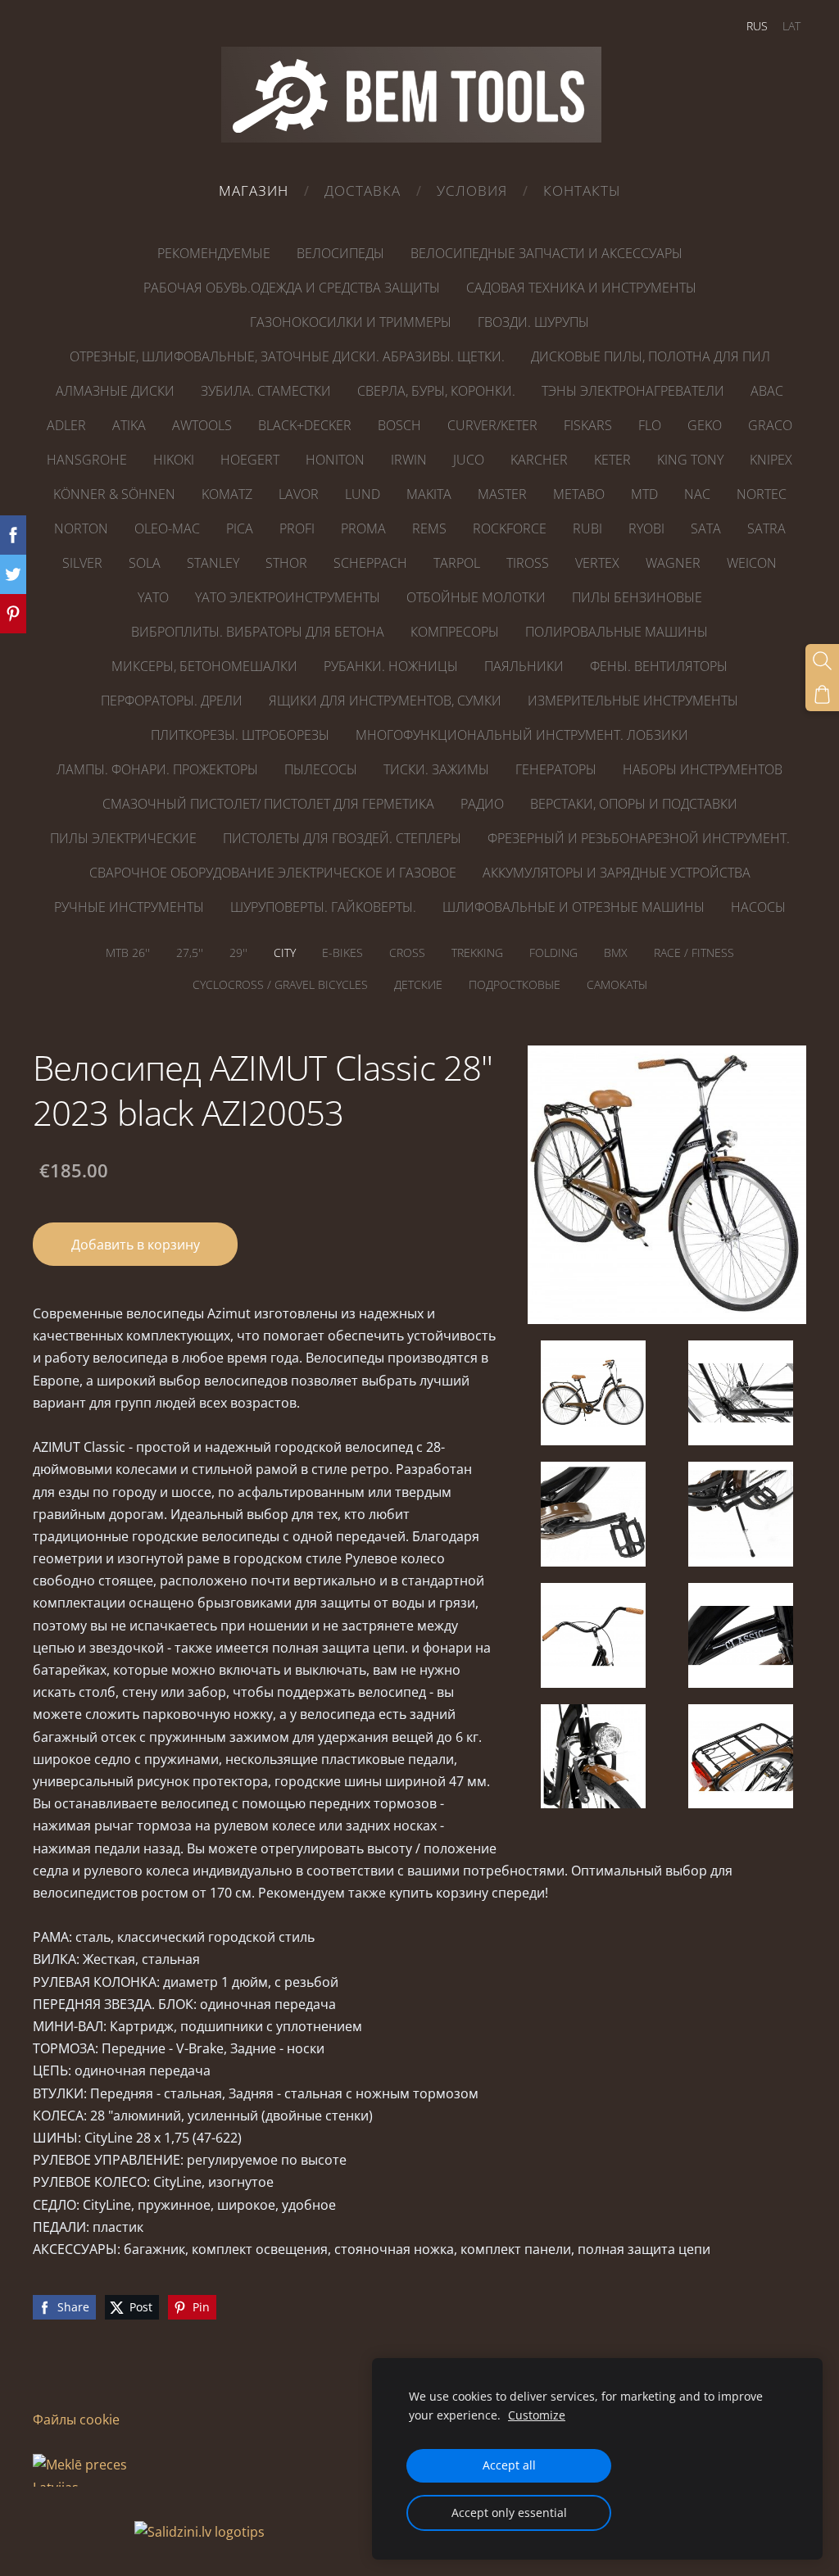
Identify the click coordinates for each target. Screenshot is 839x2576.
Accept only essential (509, 2513)
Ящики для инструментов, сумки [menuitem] (385, 701)
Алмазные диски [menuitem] (115, 391)
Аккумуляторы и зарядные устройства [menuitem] (617, 873)
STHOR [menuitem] (286, 563)
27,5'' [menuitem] (190, 952)
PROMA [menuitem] (363, 528)
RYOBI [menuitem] (646, 528)
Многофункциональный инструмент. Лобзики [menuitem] (522, 735)
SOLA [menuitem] (145, 563)
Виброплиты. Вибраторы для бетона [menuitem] (258, 632)
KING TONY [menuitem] (690, 460)
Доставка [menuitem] (363, 190)
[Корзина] (822, 694)
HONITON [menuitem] (335, 460)
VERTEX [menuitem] (597, 563)
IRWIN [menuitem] (409, 460)
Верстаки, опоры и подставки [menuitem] (634, 804)
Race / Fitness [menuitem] (694, 952)
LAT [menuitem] (791, 26)
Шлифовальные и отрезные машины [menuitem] (574, 907)
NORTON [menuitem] (81, 528)
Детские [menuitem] (418, 984)
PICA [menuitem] (240, 528)
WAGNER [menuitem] (673, 563)
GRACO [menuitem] (770, 425)
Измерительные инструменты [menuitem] (633, 701)
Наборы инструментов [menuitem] (703, 769)
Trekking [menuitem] (477, 952)
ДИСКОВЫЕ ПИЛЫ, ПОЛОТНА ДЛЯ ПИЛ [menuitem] (651, 356)
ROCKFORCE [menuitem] (510, 528)
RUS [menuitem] (757, 26)
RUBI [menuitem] (587, 528)
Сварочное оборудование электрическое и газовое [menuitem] (273, 873)
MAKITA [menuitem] (429, 494)
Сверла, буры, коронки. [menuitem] (436, 391)
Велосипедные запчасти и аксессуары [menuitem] (546, 253)
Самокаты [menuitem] (617, 984)
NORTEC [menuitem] (762, 494)
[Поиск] (822, 661)
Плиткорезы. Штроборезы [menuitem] (240, 735)
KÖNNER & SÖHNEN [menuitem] (114, 494)
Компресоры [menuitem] (455, 632)
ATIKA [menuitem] (129, 425)
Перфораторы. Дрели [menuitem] (172, 701)
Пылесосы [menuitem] (321, 769)
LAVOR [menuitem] (299, 494)
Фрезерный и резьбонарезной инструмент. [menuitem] (639, 838)
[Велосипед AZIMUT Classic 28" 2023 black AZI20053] (593, 1393)
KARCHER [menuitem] (539, 460)
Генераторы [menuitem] (556, 769)
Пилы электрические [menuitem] (123, 838)
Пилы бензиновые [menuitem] (637, 597)
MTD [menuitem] (644, 494)
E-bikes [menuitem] (342, 952)
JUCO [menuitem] (469, 460)
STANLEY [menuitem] (213, 563)
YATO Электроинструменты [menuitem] (288, 597)
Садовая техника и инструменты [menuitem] (581, 288)
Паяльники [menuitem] (524, 666)
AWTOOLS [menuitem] (202, 425)
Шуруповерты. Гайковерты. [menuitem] (323, 907)
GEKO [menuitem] (705, 425)
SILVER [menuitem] (82, 563)
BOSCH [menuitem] (399, 425)
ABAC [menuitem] (767, 391)
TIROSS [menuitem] (528, 563)
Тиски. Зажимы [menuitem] (436, 769)
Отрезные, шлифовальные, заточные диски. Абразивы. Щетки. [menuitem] (287, 356)
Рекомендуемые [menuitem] (214, 253)
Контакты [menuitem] (582, 190)
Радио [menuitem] (482, 804)
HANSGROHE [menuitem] (87, 460)
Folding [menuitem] (553, 952)
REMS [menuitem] (429, 528)
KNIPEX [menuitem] (771, 460)
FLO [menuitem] (650, 425)
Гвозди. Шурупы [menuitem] (533, 322)
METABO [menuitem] (579, 494)
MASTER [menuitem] (502, 494)
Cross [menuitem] (407, 952)
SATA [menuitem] (706, 528)
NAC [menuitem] (697, 494)
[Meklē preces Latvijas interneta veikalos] (82, 2532)
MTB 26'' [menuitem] (128, 952)
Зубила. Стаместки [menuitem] (266, 391)
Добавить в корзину (136, 1245)
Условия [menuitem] (472, 190)
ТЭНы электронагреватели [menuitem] (633, 391)
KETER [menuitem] (612, 460)
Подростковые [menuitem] (515, 984)
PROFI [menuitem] (297, 528)
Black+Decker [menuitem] (305, 425)
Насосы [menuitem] (758, 907)
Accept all (509, 2465)
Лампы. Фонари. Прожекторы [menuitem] (157, 769)
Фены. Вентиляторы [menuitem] (659, 666)
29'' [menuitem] (238, 952)
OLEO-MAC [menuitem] (167, 528)
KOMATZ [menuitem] (227, 494)
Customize (537, 2415)
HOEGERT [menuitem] (250, 460)
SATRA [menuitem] (766, 528)
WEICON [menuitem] (752, 563)
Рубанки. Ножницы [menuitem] (391, 666)
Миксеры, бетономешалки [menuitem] (204, 666)
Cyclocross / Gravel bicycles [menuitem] (280, 984)
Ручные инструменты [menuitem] (129, 907)
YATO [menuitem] (153, 597)
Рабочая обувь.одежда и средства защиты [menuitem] (292, 288)
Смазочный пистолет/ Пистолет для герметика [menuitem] (268, 804)
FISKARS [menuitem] (588, 425)
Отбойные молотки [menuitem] (476, 597)
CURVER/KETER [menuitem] (492, 425)
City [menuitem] (285, 952)
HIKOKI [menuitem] (174, 460)
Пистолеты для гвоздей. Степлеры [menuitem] (342, 838)
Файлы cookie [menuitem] (76, 2420)
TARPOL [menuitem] (457, 563)
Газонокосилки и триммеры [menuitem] (351, 322)
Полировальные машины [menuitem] (617, 632)
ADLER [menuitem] (66, 425)
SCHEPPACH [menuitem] (370, 563)
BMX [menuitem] (616, 952)
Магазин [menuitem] (254, 190)
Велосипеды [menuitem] (340, 253)
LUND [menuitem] (363, 494)
